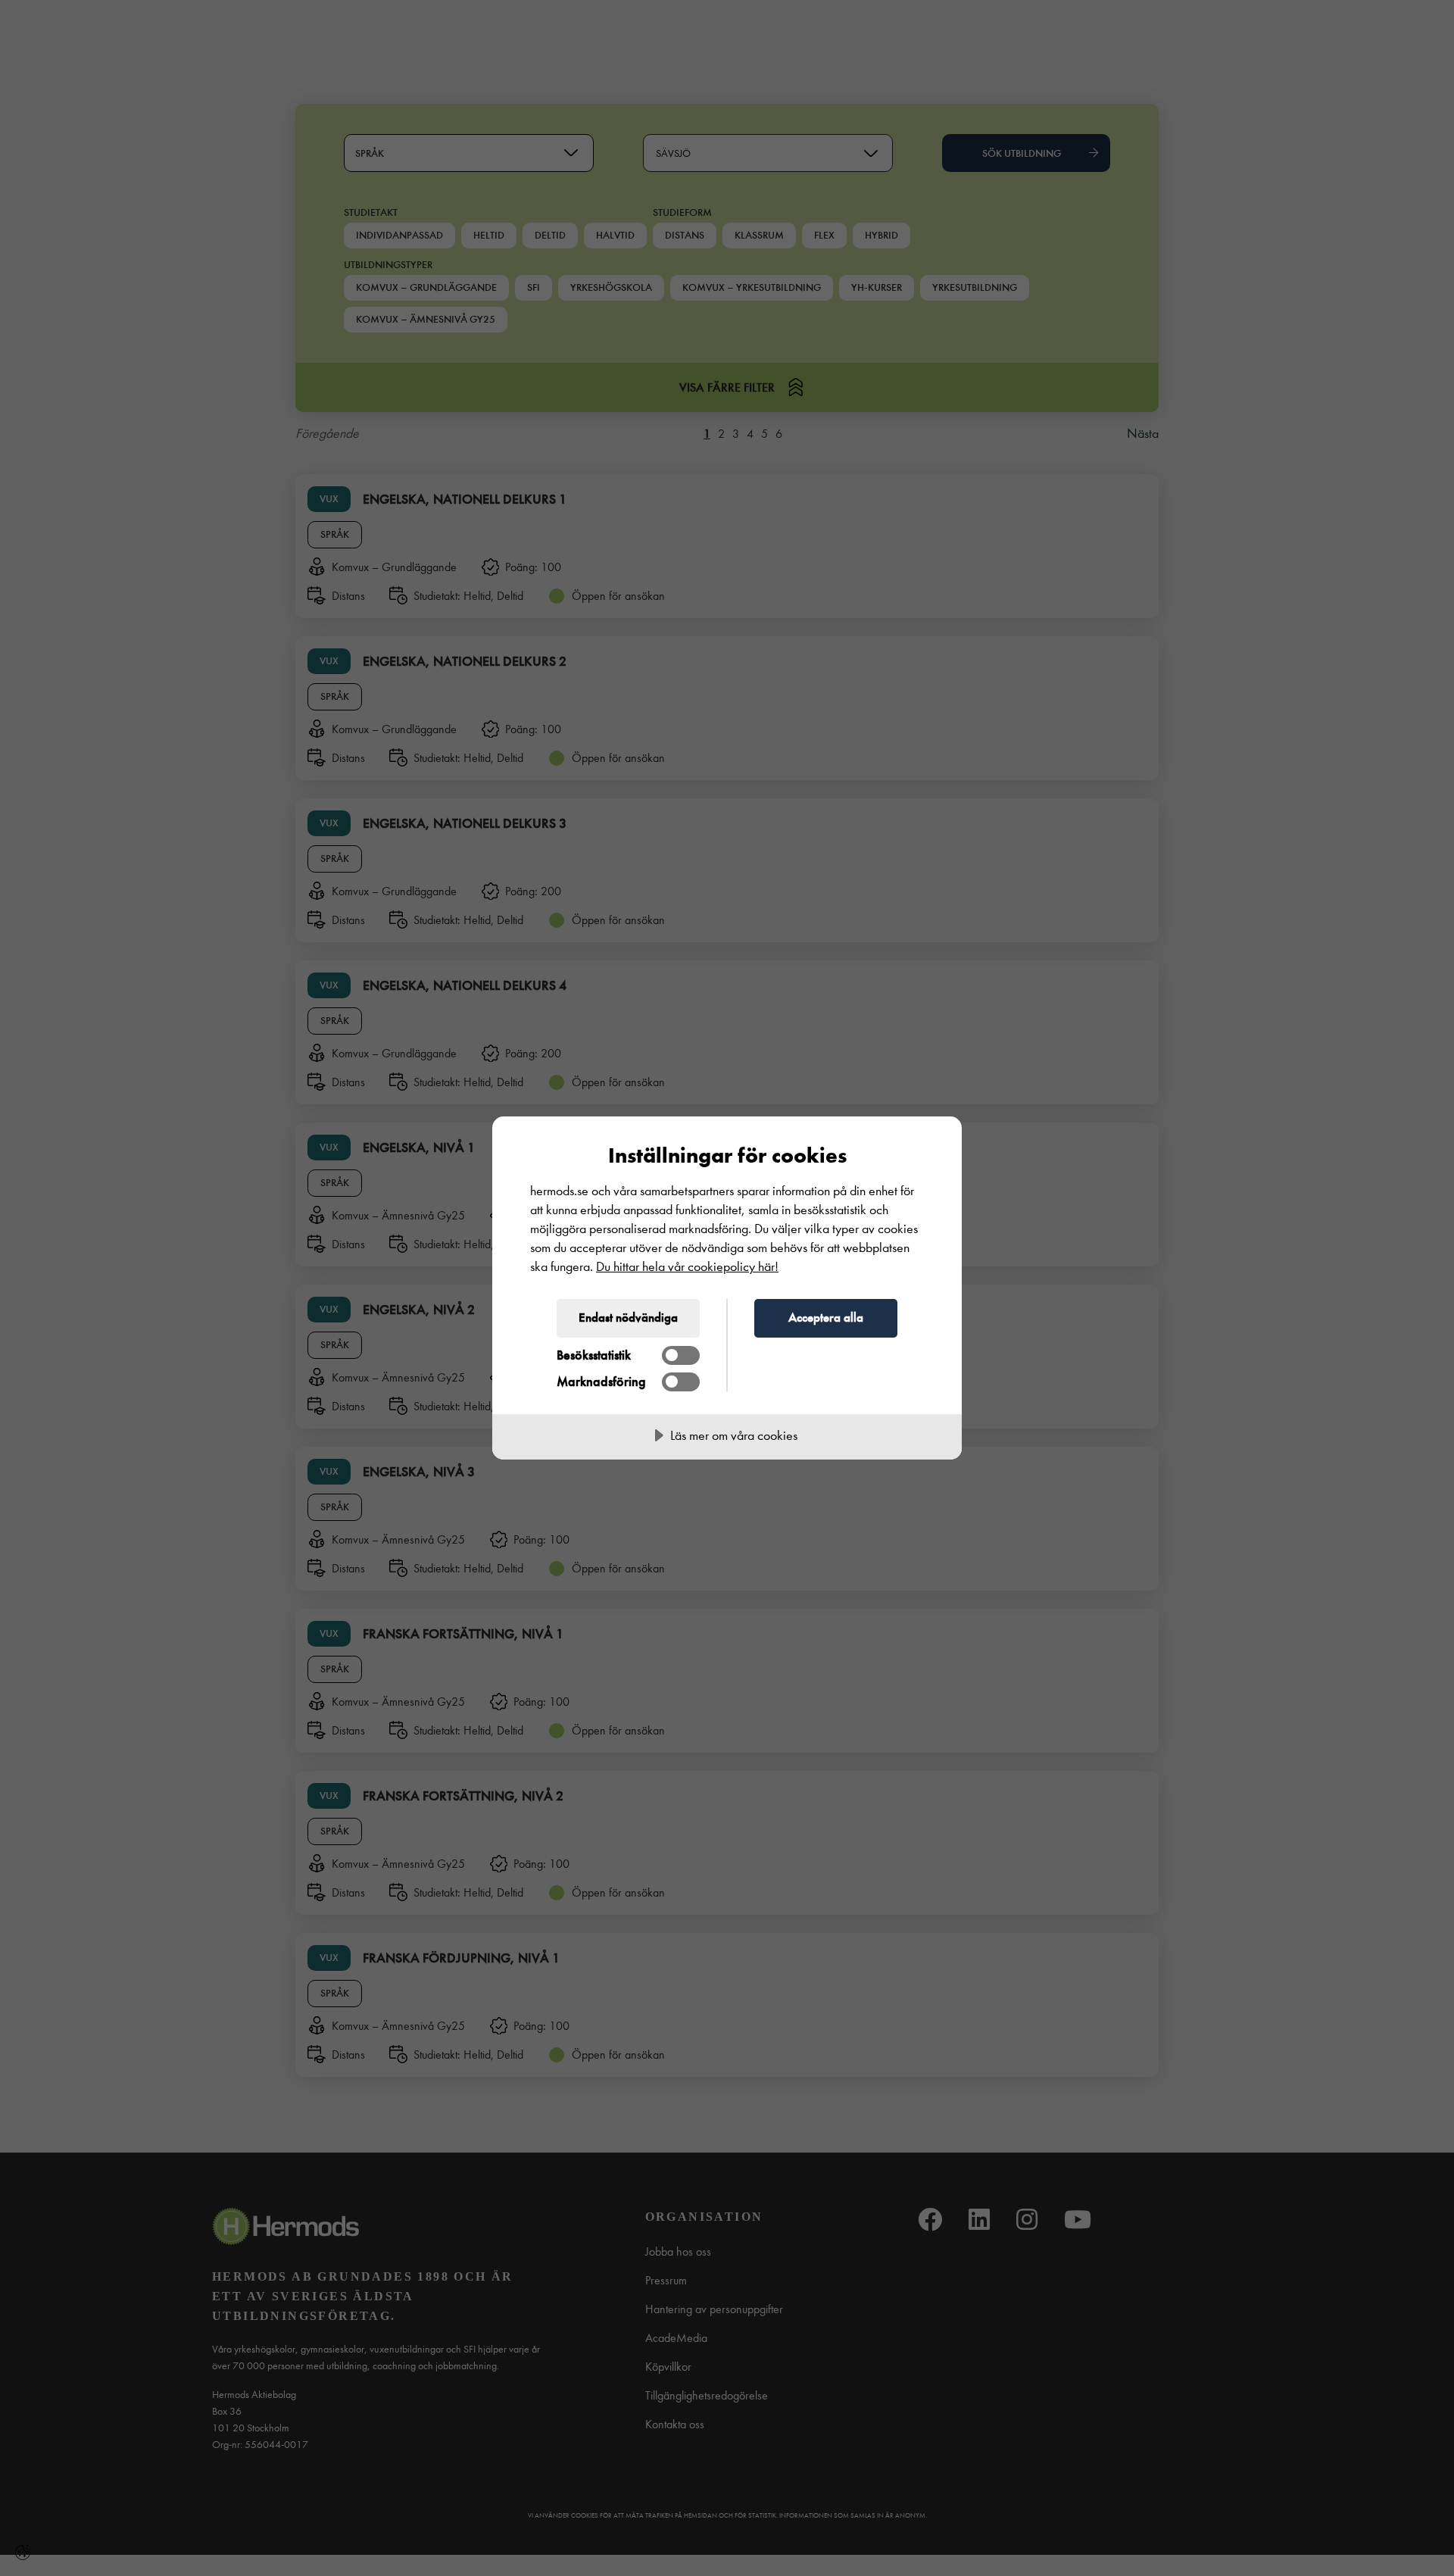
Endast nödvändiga (628, 1317)
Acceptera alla (826, 1317)
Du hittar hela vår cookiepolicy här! (687, 1267)
